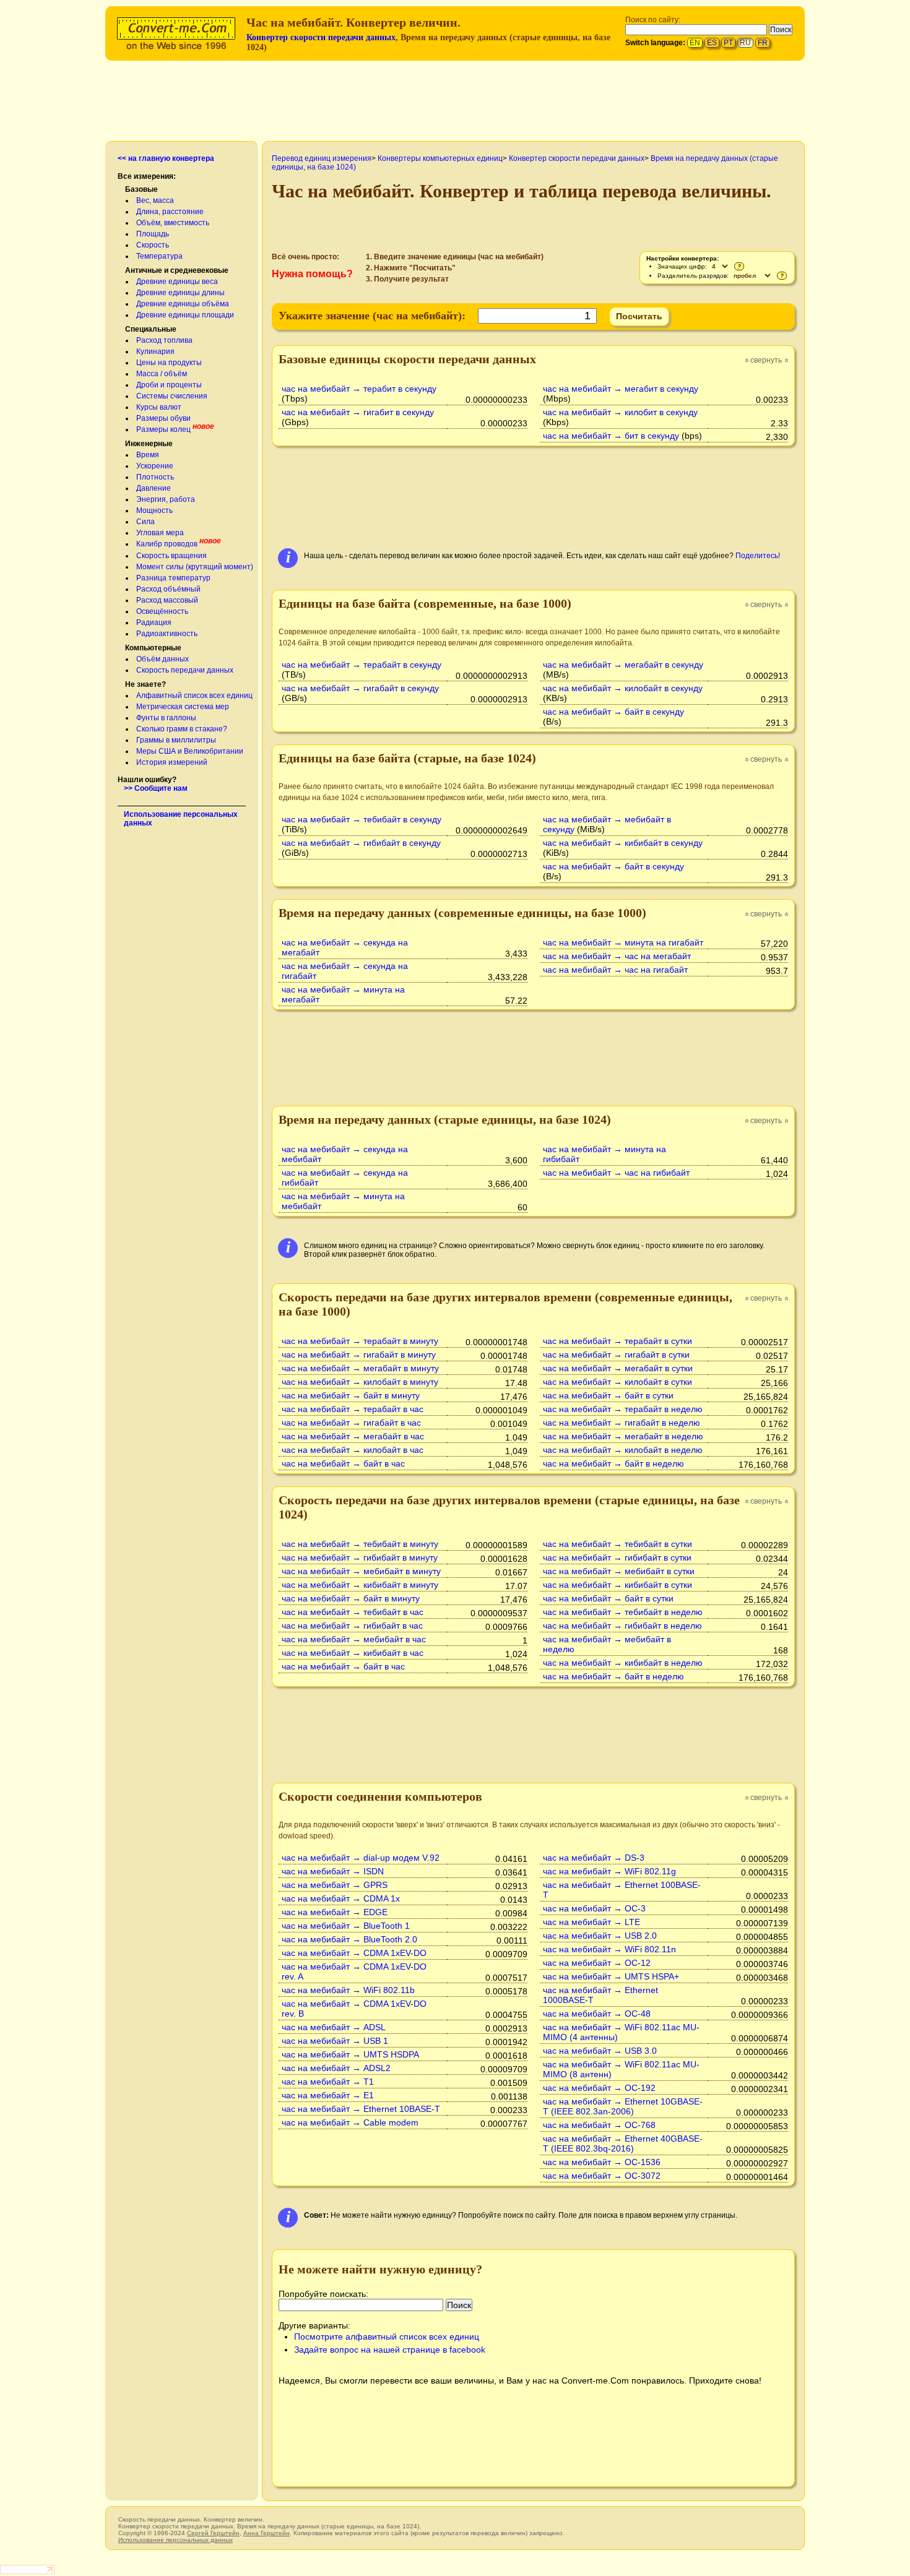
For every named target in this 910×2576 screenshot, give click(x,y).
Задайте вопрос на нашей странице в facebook (390, 2350)
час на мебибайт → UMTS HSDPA (350, 2054)
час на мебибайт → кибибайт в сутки (617, 1585)
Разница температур (173, 578)
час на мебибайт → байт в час (343, 1463)
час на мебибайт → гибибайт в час (352, 1626)
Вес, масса (155, 200)
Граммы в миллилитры (176, 740)
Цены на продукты (169, 363)
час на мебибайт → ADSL (334, 2027)
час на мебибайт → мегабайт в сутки (618, 1368)
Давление (154, 488)
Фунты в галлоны (166, 718)
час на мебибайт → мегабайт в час (353, 1436)
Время (148, 455)
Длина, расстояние (170, 212)
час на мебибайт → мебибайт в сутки (619, 1571)
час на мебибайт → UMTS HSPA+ (611, 1976)
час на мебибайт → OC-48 (597, 2014)
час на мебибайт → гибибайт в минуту (360, 1557)
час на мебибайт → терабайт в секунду (362, 665)
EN (695, 43)
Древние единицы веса (177, 282)
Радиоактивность (167, 634)
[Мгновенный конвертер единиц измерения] (179, 32)
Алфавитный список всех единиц (194, 696)
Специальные (151, 329)
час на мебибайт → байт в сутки (608, 1395)
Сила (145, 522)
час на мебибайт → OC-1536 (602, 2162)
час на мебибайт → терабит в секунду (359, 389)
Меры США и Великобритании (190, 751)
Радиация (154, 622)
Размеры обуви (163, 418)
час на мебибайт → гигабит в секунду (358, 412)
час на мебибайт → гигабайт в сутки (616, 1355)
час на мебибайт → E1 (328, 2095)
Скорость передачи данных (185, 670)
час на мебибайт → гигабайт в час (351, 1423)
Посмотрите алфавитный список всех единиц (387, 2337)
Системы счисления (172, 396)
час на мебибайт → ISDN (333, 1871)
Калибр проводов (167, 544)
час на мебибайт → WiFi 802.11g (609, 1871)
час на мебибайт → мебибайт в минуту (361, 1571)
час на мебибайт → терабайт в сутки (617, 1341)
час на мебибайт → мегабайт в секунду (623, 665)
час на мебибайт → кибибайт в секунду (623, 843)
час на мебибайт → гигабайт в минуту (359, 1355)
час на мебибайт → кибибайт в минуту (360, 1585)
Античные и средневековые (177, 270)
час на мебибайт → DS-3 (594, 1858)
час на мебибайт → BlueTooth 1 (346, 1926)
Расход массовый (167, 600)
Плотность (155, 477)
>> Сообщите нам (156, 788)
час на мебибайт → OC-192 (599, 2088)
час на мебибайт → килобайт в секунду (623, 688)
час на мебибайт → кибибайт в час (353, 1653)
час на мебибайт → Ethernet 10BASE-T (361, 2109)
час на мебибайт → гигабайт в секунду (360, 688)
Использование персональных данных (175, 2540)
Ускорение (155, 466)
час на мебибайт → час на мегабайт (617, 956)
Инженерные (149, 444)
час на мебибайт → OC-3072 (602, 2176)
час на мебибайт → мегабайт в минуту (360, 1368)
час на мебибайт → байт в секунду (613, 712)
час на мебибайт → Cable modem (350, 2122)
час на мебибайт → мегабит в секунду (621, 389)
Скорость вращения (171, 556)
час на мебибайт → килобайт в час (353, 1450)
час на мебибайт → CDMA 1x (341, 1898)
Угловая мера (160, 533)
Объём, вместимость (173, 223)
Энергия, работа (166, 499)
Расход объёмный (168, 589)
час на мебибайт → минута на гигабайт (623, 942)
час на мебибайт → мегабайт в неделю (623, 1436)
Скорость (153, 245)
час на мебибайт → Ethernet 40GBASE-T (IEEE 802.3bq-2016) (623, 2143)
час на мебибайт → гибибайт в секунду (361, 843)
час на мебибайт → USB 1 (335, 2041)
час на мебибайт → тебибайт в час (353, 1612)
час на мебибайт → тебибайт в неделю (623, 1612)
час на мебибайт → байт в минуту (351, 1395)
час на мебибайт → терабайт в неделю (623, 1409)
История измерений (172, 762)
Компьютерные (153, 648)
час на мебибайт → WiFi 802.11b (348, 1990)
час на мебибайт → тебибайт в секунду (362, 819)
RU (745, 43)
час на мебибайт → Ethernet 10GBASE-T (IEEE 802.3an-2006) (623, 2106)
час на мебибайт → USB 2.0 (600, 1936)
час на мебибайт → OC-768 (599, 2125)
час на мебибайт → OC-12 (597, 1963)
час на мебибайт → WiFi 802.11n (609, 1949)
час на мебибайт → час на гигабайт (615, 970)
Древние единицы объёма (183, 304)
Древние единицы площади (185, 315)
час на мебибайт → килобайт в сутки (617, 1382)
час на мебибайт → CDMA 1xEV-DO (354, 1953)
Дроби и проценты (169, 385)
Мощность (154, 510)
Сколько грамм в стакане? (182, 729)
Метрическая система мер (183, 707)
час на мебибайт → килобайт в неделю (623, 1450)
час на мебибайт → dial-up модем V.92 (361, 1858)
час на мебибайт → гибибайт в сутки (617, 1557)
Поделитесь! (758, 556)
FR (763, 43)
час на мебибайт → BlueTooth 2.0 (349, 1939)
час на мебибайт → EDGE (335, 1912)
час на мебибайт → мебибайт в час (354, 1639)
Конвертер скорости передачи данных (321, 37)
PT (728, 43)
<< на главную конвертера (166, 158)
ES (712, 43)
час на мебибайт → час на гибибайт (616, 1173)
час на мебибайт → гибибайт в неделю (622, 1626)
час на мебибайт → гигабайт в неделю (622, 1423)
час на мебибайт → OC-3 (594, 1908)
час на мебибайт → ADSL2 (336, 2068)
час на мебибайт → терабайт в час (353, 1409)
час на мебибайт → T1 (328, 2082)
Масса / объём (162, 374)
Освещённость (162, 611)
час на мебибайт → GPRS (335, 1885)
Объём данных (162, 659)
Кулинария (155, 351)
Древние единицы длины (180, 293)
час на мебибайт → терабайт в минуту (360, 1341)
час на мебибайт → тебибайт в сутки (617, 1544)
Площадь (153, 234)
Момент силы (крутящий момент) (195, 567)
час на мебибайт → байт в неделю (613, 1463)
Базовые (141, 189)
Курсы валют (159, 407)
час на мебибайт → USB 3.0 (600, 2051)
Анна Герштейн (266, 2533)
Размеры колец (163, 429)
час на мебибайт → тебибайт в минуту (360, 1544)
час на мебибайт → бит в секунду (611, 436)
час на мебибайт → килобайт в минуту (360, 1382)
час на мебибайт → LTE (591, 1922)
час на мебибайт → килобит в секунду (620, 412)
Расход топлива (164, 340)
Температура (159, 256)
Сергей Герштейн (213, 2533)
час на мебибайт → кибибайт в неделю (623, 1663)
